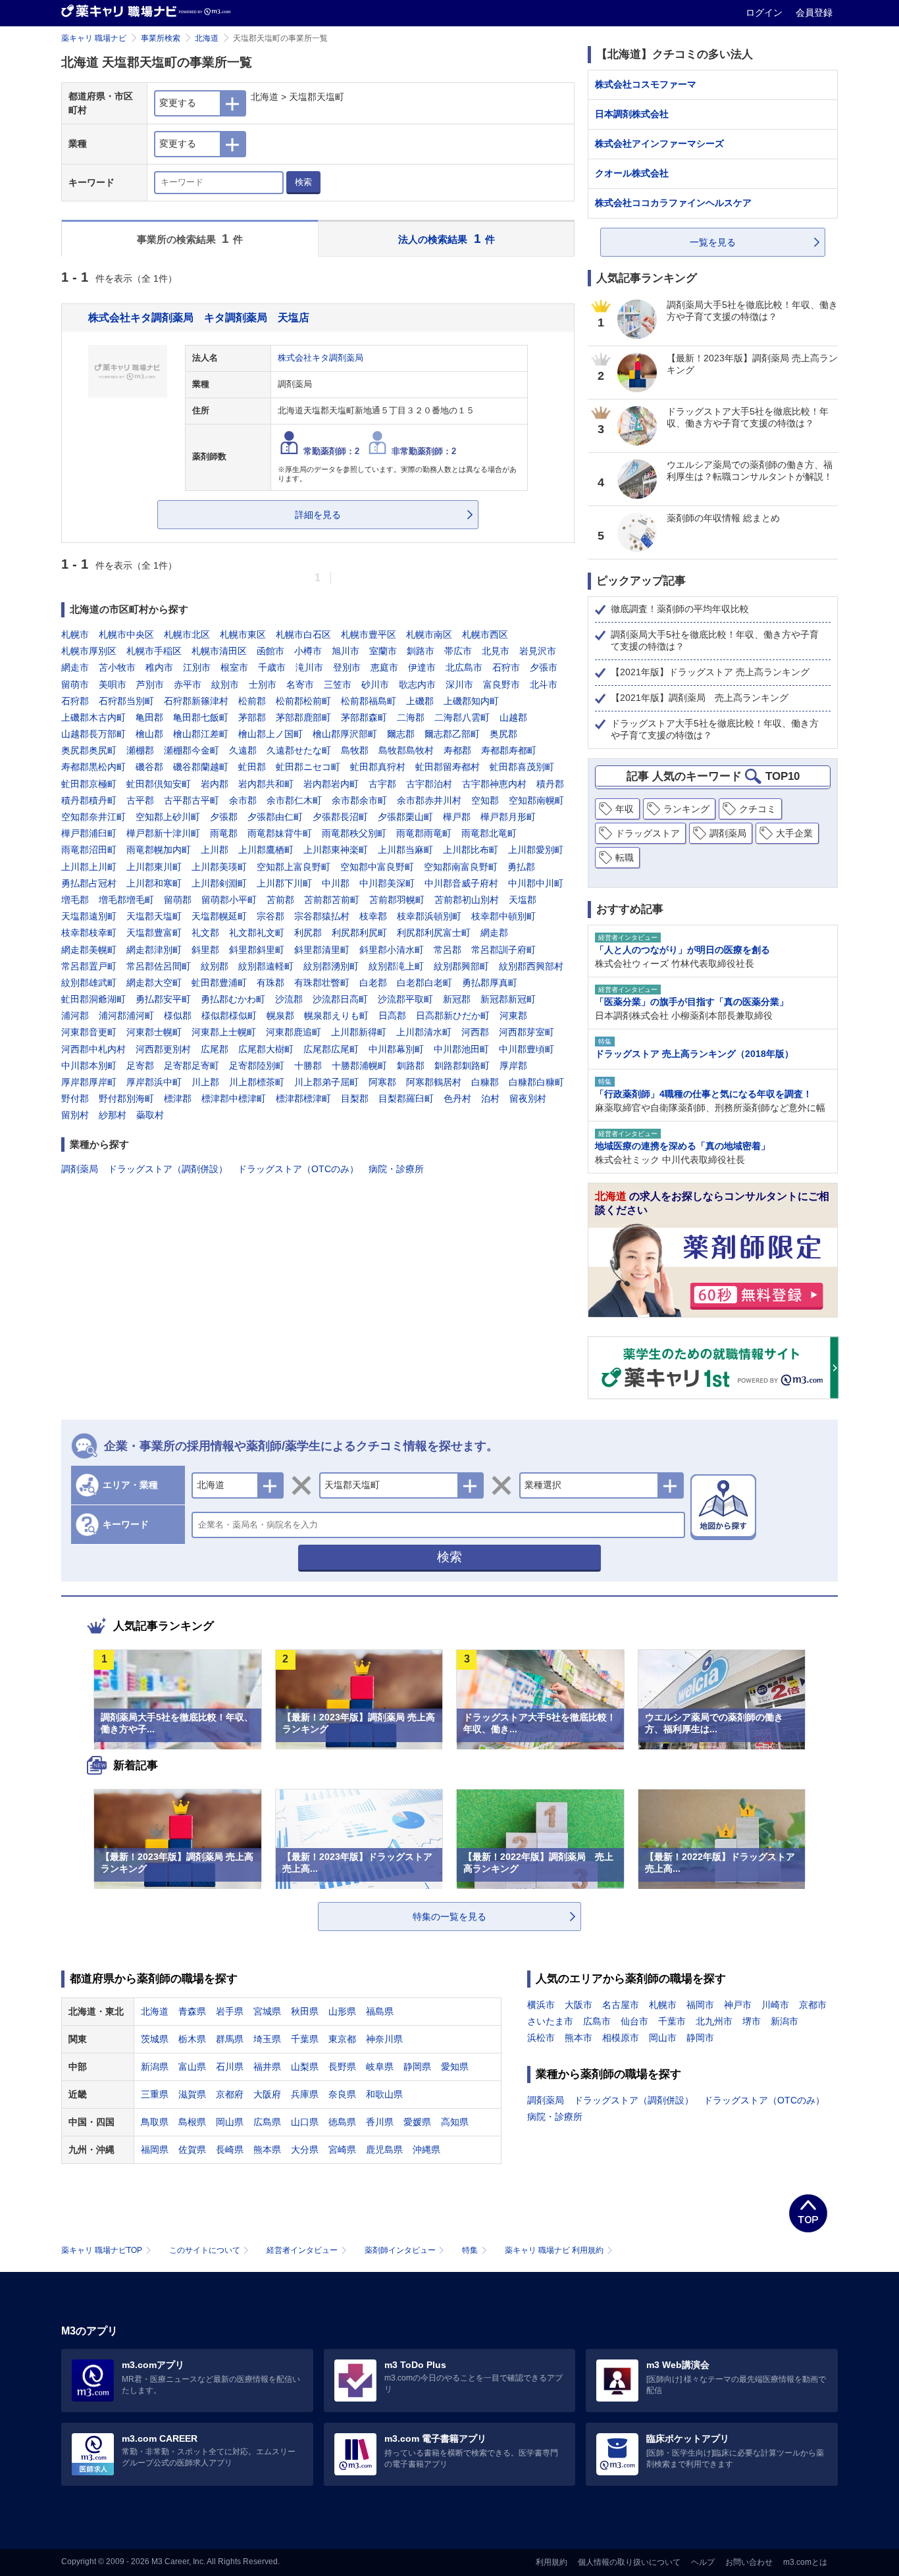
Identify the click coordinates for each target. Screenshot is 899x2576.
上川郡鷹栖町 (266, 850)
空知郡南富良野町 (461, 867)
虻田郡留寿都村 (448, 767)
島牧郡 (355, 750)
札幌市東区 (243, 634)
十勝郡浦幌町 (359, 1066)
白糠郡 (485, 1082)
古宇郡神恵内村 (494, 784)
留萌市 (75, 684)
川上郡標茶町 (257, 1082)
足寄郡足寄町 (192, 1066)
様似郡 (178, 1016)
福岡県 (155, 2150)
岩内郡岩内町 (331, 784)
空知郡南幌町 (536, 800)
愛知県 (455, 2067)
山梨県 (305, 2067)
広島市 (597, 2021)
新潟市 (784, 2021)
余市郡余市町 (359, 800)
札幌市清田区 (219, 651)
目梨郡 (355, 1098)
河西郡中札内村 (93, 1049)
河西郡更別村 (163, 1049)
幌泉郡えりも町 (336, 1016)
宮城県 (267, 2011)
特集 (470, 2250)
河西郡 (475, 1032)
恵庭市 (384, 667)
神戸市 (738, 2005)
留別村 (75, 1115)
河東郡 (513, 1016)
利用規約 (552, 2562)
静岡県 (417, 2067)
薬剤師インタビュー (400, 2250)
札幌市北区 (187, 634)
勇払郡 (521, 867)
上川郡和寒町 (154, 883)
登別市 (347, 667)
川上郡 (205, 1082)
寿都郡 (457, 750)
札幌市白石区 (303, 634)
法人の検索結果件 (447, 239)
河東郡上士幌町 (224, 1032)
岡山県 (230, 2122)
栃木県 (192, 2039)
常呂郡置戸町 (89, 966)
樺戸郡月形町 (508, 817)
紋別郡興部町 (461, 966)
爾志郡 (401, 734)
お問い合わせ (749, 2562)
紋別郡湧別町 (331, 966)
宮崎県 (342, 2150)
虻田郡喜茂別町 (522, 767)
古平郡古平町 (192, 800)
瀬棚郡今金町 (192, 750)
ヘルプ (703, 2562)
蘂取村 (150, 1115)
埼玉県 (267, 2039)
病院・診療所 (396, 1169)
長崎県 (230, 2150)
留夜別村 (528, 1098)
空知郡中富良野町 (377, 867)
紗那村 (113, 1115)
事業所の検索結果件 (190, 239)
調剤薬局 (80, 1169)
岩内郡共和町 (266, 784)
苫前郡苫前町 (332, 900)
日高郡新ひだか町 (453, 1016)
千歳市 (272, 667)
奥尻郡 (503, 734)
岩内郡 (215, 784)
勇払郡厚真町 (490, 983)
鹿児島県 (384, 2150)
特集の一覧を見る (449, 1917)
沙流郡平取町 (405, 999)
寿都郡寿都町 (509, 750)
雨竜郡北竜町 (489, 833)
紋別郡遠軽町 (266, 966)
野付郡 (75, 1098)
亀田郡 (149, 717)
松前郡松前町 (303, 701)
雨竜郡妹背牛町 (280, 833)
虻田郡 (252, 767)
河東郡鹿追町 (294, 1032)
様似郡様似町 (229, 1016)
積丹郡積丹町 (89, 800)
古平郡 (140, 800)
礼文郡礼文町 (257, 933)
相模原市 (621, 2038)
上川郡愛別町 (536, 850)
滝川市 (309, 667)
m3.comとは (805, 2562)
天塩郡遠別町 (89, 916)
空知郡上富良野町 (294, 867)
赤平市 (188, 684)
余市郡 (243, 800)
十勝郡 (308, 1066)
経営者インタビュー (302, 2250)
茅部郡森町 (364, 717)
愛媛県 (417, 2122)
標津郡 (178, 1098)
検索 (303, 182)
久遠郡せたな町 (299, 750)
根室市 (234, 667)
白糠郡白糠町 (536, 1082)
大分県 (305, 2150)
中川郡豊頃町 (527, 1049)
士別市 (263, 684)
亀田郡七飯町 (201, 717)
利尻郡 (308, 933)
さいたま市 (550, 2021)
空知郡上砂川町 (168, 817)
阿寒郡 (382, 1082)
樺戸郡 (457, 817)
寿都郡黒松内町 (93, 767)
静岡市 (700, 2038)
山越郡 (513, 717)
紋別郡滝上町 (396, 966)
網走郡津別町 (154, 950)
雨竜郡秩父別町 (354, 833)
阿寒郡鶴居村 (434, 1082)
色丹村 (457, 1098)
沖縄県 (426, 2150)
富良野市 (501, 684)
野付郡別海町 (126, 1098)
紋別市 (225, 684)
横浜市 (541, 2005)
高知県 (455, 2122)
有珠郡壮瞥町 (322, 983)
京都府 (230, 2094)
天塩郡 (523, 900)
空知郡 (485, 800)
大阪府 (267, 2094)
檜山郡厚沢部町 (345, 734)
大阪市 (578, 2005)
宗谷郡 (270, 916)
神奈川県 (384, 2039)
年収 (625, 809)
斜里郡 (205, 950)
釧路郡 (411, 1066)
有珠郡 (270, 983)
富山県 (192, 2067)
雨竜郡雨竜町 (424, 833)
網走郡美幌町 (89, 950)
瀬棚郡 (140, 750)
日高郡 (392, 1016)
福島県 (380, 2011)
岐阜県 (380, 2067)
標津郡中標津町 (234, 1098)
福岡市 (700, 2005)
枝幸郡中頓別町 (503, 916)
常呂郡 (448, 950)
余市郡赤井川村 (429, 800)
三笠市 (338, 684)
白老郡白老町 (424, 983)
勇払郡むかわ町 (233, 999)
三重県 (155, 2094)
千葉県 (305, 2039)
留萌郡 (178, 900)
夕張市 (544, 667)
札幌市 (75, 634)
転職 (625, 858)
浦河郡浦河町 (126, 1016)
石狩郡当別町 (126, 701)
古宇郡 (382, 784)
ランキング (686, 809)
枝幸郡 (373, 916)
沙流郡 (289, 999)
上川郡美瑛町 (219, 867)
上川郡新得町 (359, 1032)
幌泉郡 (280, 1016)
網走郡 (494, 933)
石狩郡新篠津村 (196, 701)
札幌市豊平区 (369, 634)
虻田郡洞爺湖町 (93, 999)
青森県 (192, 2011)
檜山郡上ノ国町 (270, 734)
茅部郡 (252, 717)
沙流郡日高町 (340, 999)
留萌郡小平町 (229, 900)
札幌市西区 (485, 634)
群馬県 (230, 2039)
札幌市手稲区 (154, 651)
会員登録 (814, 13)
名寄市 (300, 684)
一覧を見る (713, 242)
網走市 (75, 667)
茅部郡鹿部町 (303, 717)
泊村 (490, 1098)
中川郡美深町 (387, 883)
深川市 (459, 684)
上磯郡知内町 (471, 701)
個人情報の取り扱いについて (629, 2562)
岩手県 (230, 2011)
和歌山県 (384, 2094)
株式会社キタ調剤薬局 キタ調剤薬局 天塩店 (199, 317)
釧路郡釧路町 (462, 1066)
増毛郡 (75, 900)
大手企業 (794, 833)
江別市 (197, 667)
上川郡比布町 (471, 850)
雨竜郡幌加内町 (159, 850)
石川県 (230, 2067)
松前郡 (252, 701)
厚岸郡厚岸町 (89, 1082)
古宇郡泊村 (429, 784)
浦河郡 (75, 1016)
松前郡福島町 (369, 701)
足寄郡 (140, 1066)
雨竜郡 (224, 833)
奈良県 (342, 2094)
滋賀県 (192, 2094)
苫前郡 (280, 900)
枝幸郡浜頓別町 (429, 916)
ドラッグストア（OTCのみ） (298, 1169)
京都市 (813, 2005)
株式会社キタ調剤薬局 (321, 358)
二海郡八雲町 (462, 717)
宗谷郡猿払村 (322, 916)
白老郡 (373, 983)
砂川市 (375, 684)
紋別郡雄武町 (89, 983)
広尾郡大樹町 (266, 1049)
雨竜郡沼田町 (89, 850)
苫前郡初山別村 (467, 900)
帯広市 (458, 651)
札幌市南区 (429, 634)
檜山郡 (149, 734)
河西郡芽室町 (527, 1032)
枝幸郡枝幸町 (89, 933)
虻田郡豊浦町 (219, 983)
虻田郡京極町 (89, 784)
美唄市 (113, 684)
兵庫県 (305, 2094)
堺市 (752, 2021)
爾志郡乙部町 (452, 734)
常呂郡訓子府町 (503, 950)
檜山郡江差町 (201, 734)
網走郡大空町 (154, 983)
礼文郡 (205, 933)
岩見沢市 (538, 651)
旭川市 (346, 651)
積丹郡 (550, 784)
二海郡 (411, 717)
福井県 (267, 2067)
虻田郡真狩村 (378, 767)
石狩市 (506, 667)
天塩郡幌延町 (219, 916)
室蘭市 (383, 651)
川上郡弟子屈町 (326, 1082)
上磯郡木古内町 (93, 717)
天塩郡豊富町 (154, 933)
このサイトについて (205, 2250)
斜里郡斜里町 (257, 950)
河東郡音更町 (89, 1032)
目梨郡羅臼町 (406, 1098)
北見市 (496, 651)
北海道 (207, 38)
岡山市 (663, 2038)
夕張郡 (224, 817)
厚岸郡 (513, 1066)
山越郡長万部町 (93, 734)
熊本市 (578, 2038)
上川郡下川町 (284, 883)
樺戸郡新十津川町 (163, 833)
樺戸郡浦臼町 (89, 833)
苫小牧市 (117, 667)
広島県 (267, 2122)
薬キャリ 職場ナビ (94, 38)
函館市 (270, 651)
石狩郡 (75, 701)
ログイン (765, 13)
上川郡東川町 (154, 867)
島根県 (192, 2122)
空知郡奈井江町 (93, 817)
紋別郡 (215, 966)
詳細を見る (318, 515)
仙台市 (634, 2021)
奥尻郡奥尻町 (89, 750)
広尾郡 (215, 1049)
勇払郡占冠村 (89, 883)
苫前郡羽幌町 (397, 900)
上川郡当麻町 (405, 850)
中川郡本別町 (89, 1066)
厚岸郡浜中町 (154, 1082)
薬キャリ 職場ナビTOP (102, 2250)
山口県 (305, 2122)
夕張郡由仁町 (275, 817)
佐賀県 (192, 2150)
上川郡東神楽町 (336, 850)
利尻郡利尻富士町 (434, 933)
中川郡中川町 (536, 883)
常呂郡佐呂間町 (159, 966)
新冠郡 (457, 999)
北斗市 (544, 684)
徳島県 (342, 2122)
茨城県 (155, 2039)
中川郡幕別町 (396, 1049)
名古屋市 (621, 2005)
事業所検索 (161, 38)
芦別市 (150, 684)
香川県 (380, 2122)
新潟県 (155, 2067)
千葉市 (672, 2021)
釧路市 (421, 651)
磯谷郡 (149, 767)
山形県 (342, 2011)
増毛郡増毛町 (126, 900)
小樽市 (308, 651)
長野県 (342, 2067)
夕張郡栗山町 (405, 817)
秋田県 (305, 2011)
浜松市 (541, 2038)
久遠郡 (243, 750)
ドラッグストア (648, 833)
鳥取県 (155, 2122)
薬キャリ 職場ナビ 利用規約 (554, 2250)
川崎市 (775, 2005)
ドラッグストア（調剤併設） (168, 1169)
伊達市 (422, 667)
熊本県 (267, 2150)
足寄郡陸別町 (257, 1066)
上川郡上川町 (89, 867)
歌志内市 (417, 684)
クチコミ (758, 809)
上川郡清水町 (424, 1032)
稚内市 (159, 667)
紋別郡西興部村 (531, 966)
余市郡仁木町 (294, 800)
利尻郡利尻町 (359, 933)
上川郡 (215, 850)
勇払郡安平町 (163, 999)
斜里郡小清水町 (392, 950)
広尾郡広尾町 (331, 1049)
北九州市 (714, 2021)
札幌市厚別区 (89, 651)
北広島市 (464, 667)
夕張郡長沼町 (340, 817)
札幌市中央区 (126, 634)
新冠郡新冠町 (508, 999)
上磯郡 (420, 701)
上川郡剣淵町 (219, 883)
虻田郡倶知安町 (159, 784)
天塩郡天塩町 (154, 916)
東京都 (342, 2039)
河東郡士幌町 (154, 1032)
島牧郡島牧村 (406, 750)
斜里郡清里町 (322, 950)
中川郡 (336, 883)
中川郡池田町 (461, 1049)
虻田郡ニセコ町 (308, 767)
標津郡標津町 (303, 1098)
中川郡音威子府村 (461, 883)
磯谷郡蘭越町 (201, 767)
